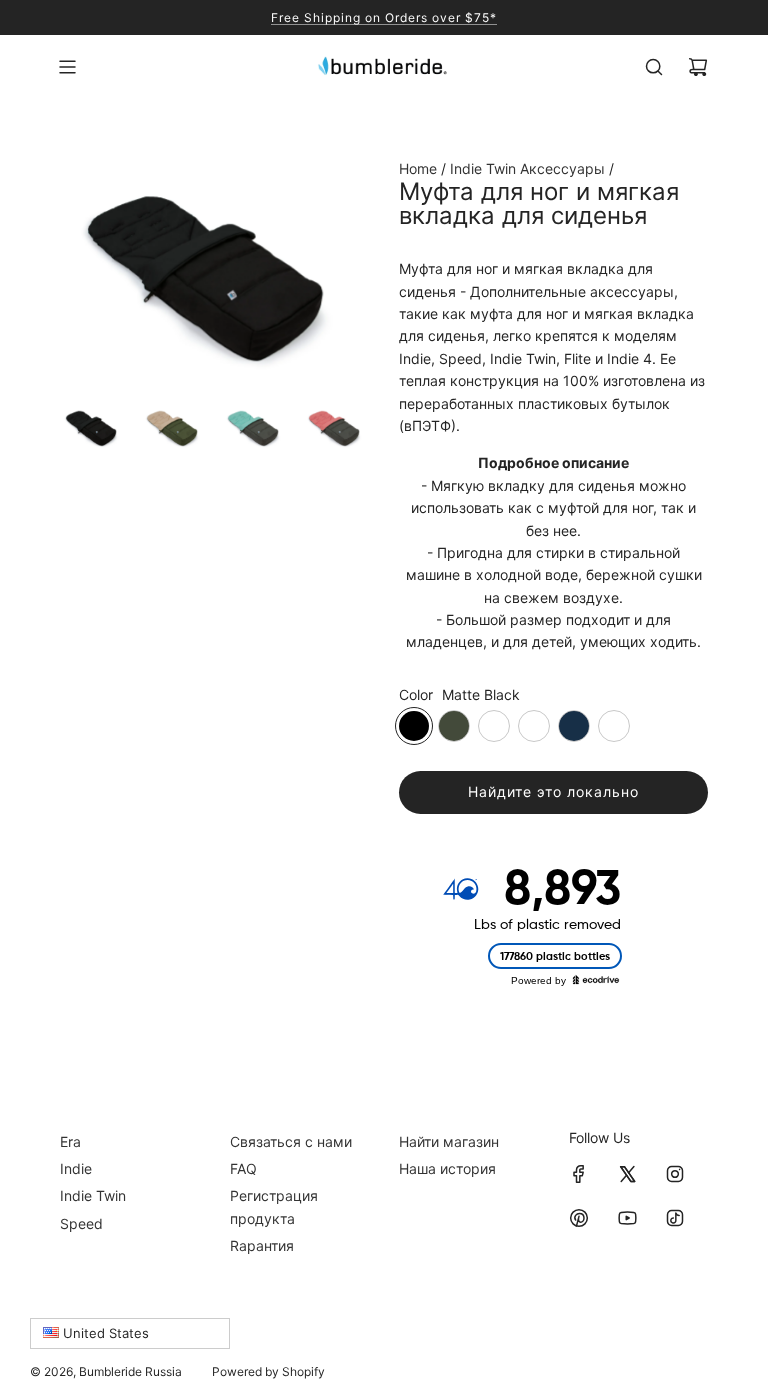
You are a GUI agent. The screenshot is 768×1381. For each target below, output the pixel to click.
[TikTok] (675, 1218)
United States (104, 1333)
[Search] (654, 67)
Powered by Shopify (268, 1371)
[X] (627, 1174)
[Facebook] (579, 1174)
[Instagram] (675, 1174)
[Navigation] (67, 67)
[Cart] (698, 67)
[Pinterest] (579, 1218)
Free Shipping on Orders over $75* (384, 17)
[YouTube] (627, 1218)
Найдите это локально (553, 791)
